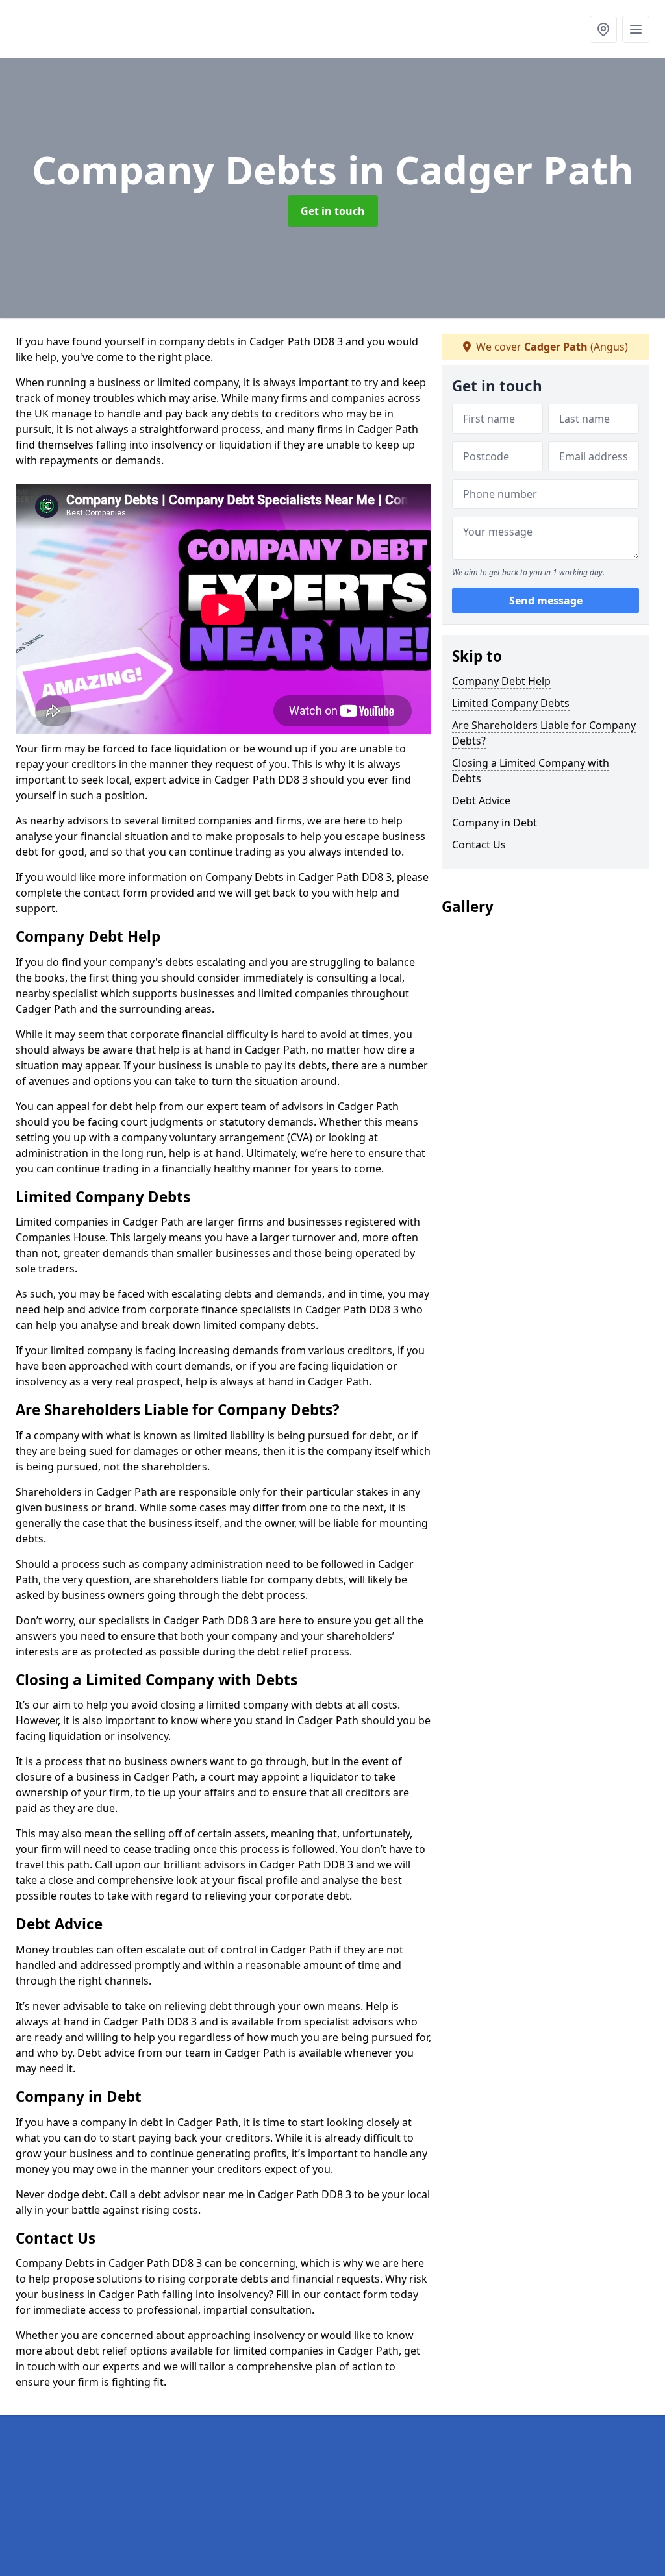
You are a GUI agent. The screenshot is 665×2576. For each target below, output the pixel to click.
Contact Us (479, 845)
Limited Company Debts (511, 703)
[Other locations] (603, 29)
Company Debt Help (501, 681)
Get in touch (333, 211)
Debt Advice (481, 800)
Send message (546, 601)
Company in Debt (495, 823)
